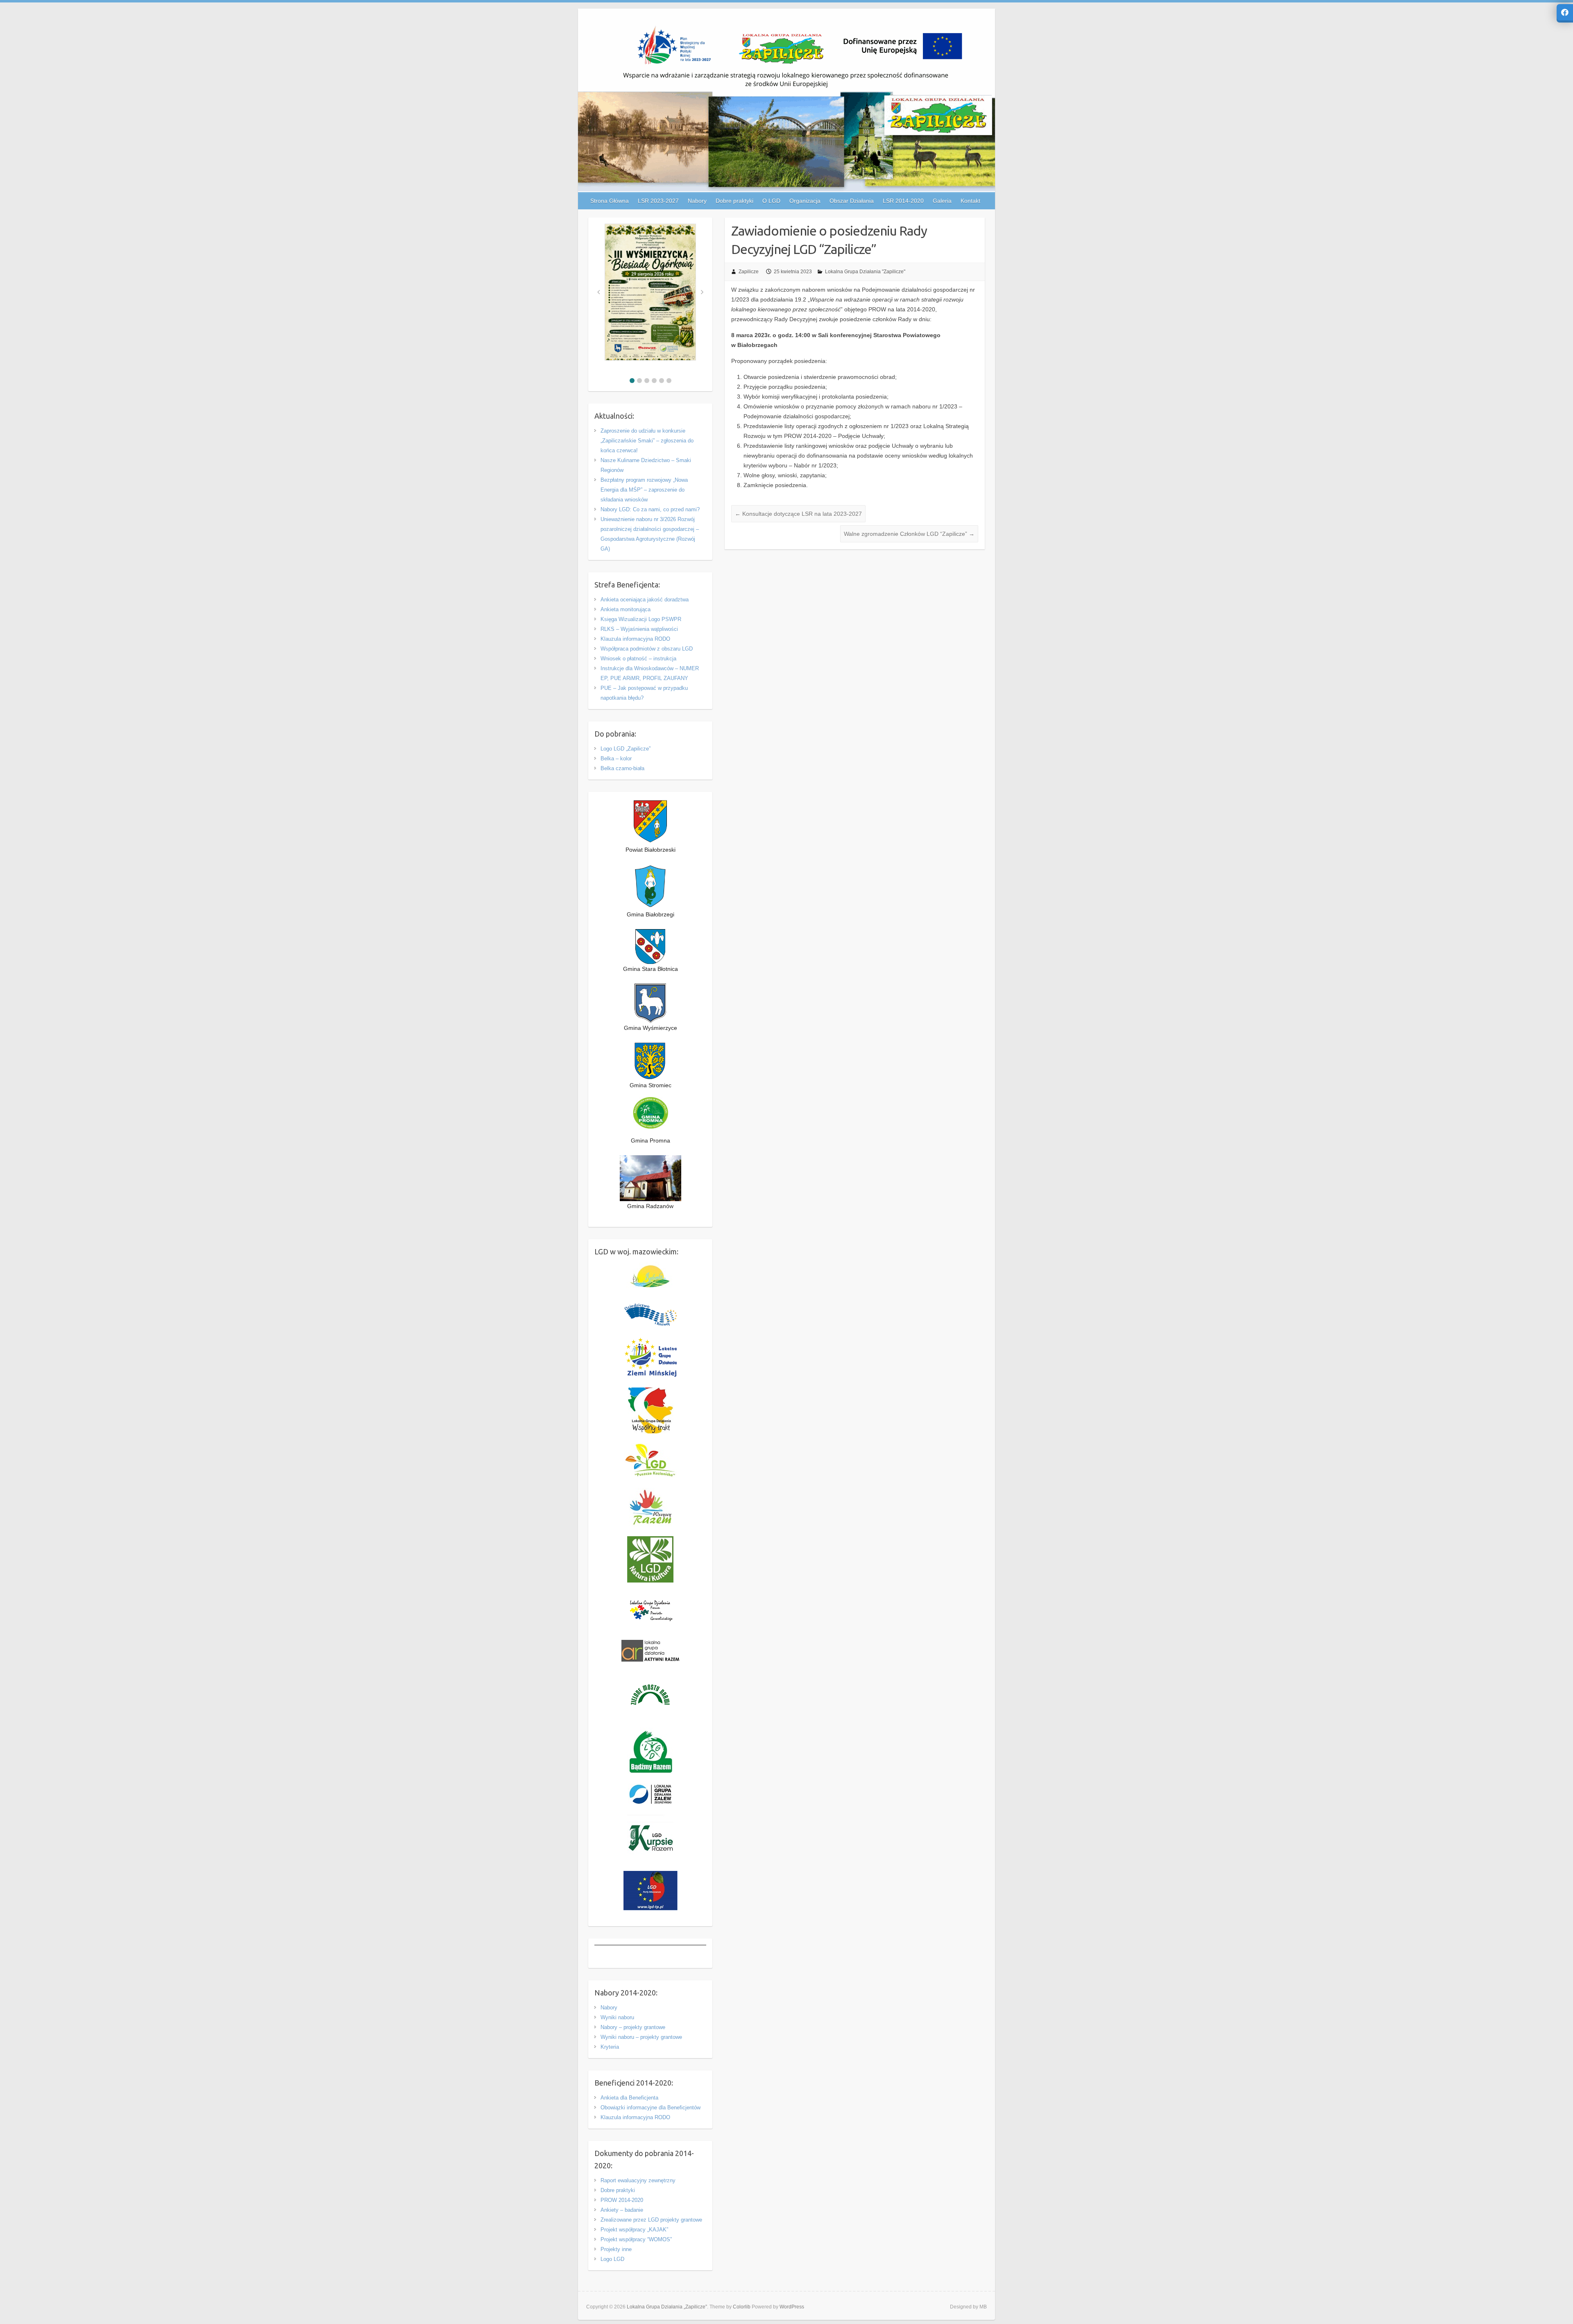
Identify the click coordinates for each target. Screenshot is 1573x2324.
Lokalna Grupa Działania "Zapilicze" (865, 272)
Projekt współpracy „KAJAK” (634, 2230)
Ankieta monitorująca (626, 609)
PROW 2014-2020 (622, 2200)
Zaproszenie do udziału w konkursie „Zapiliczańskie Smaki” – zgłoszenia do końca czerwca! (647, 441)
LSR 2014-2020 (903, 201)
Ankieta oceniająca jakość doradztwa (645, 600)
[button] (632, 381)
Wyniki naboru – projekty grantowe (641, 2037)
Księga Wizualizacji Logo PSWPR (641, 619)
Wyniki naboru (617, 2017)
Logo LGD (612, 2259)
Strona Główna (610, 201)
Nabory (609, 2008)
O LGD (771, 201)
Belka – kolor (616, 758)
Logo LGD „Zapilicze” (626, 749)
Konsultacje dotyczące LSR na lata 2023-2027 (798, 514)
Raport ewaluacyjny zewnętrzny (638, 2180)
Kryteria (610, 2047)
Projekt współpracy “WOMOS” (636, 2239)
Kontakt (970, 201)
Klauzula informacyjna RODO (635, 639)
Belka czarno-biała (622, 768)
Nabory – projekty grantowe (633, 2027)
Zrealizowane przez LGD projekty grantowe (651, 2220)
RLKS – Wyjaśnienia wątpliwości (639, 629)
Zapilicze (749, 272)
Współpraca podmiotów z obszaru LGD (647, 649)
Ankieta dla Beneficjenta (629, 2098)
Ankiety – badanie (622, 2210)
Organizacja (805, 201)
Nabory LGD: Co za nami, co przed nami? (650, 509)
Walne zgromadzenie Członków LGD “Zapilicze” (909, 534)
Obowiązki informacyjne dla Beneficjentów (651, 2107)
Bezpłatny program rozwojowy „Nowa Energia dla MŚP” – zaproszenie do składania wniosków (644, 490)
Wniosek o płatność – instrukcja (638, 659)
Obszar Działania (852, 201)
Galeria (942, 201)
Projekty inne (616, 2249)
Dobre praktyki (618, 2190)
